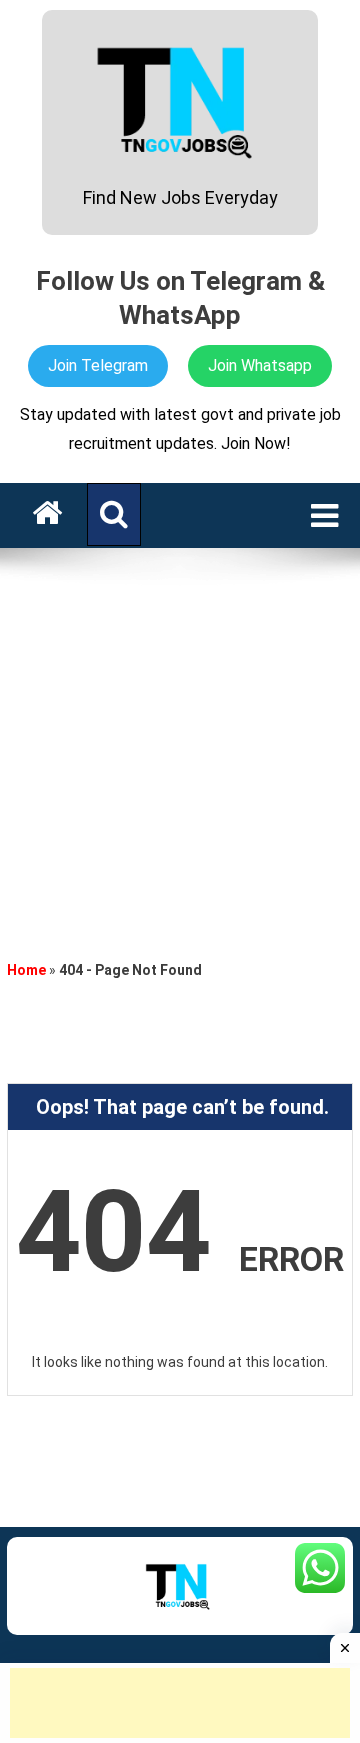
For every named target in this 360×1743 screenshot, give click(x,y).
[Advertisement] (180, 748)
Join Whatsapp (260, 365)
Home (26, 970)
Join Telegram (98, 365)
